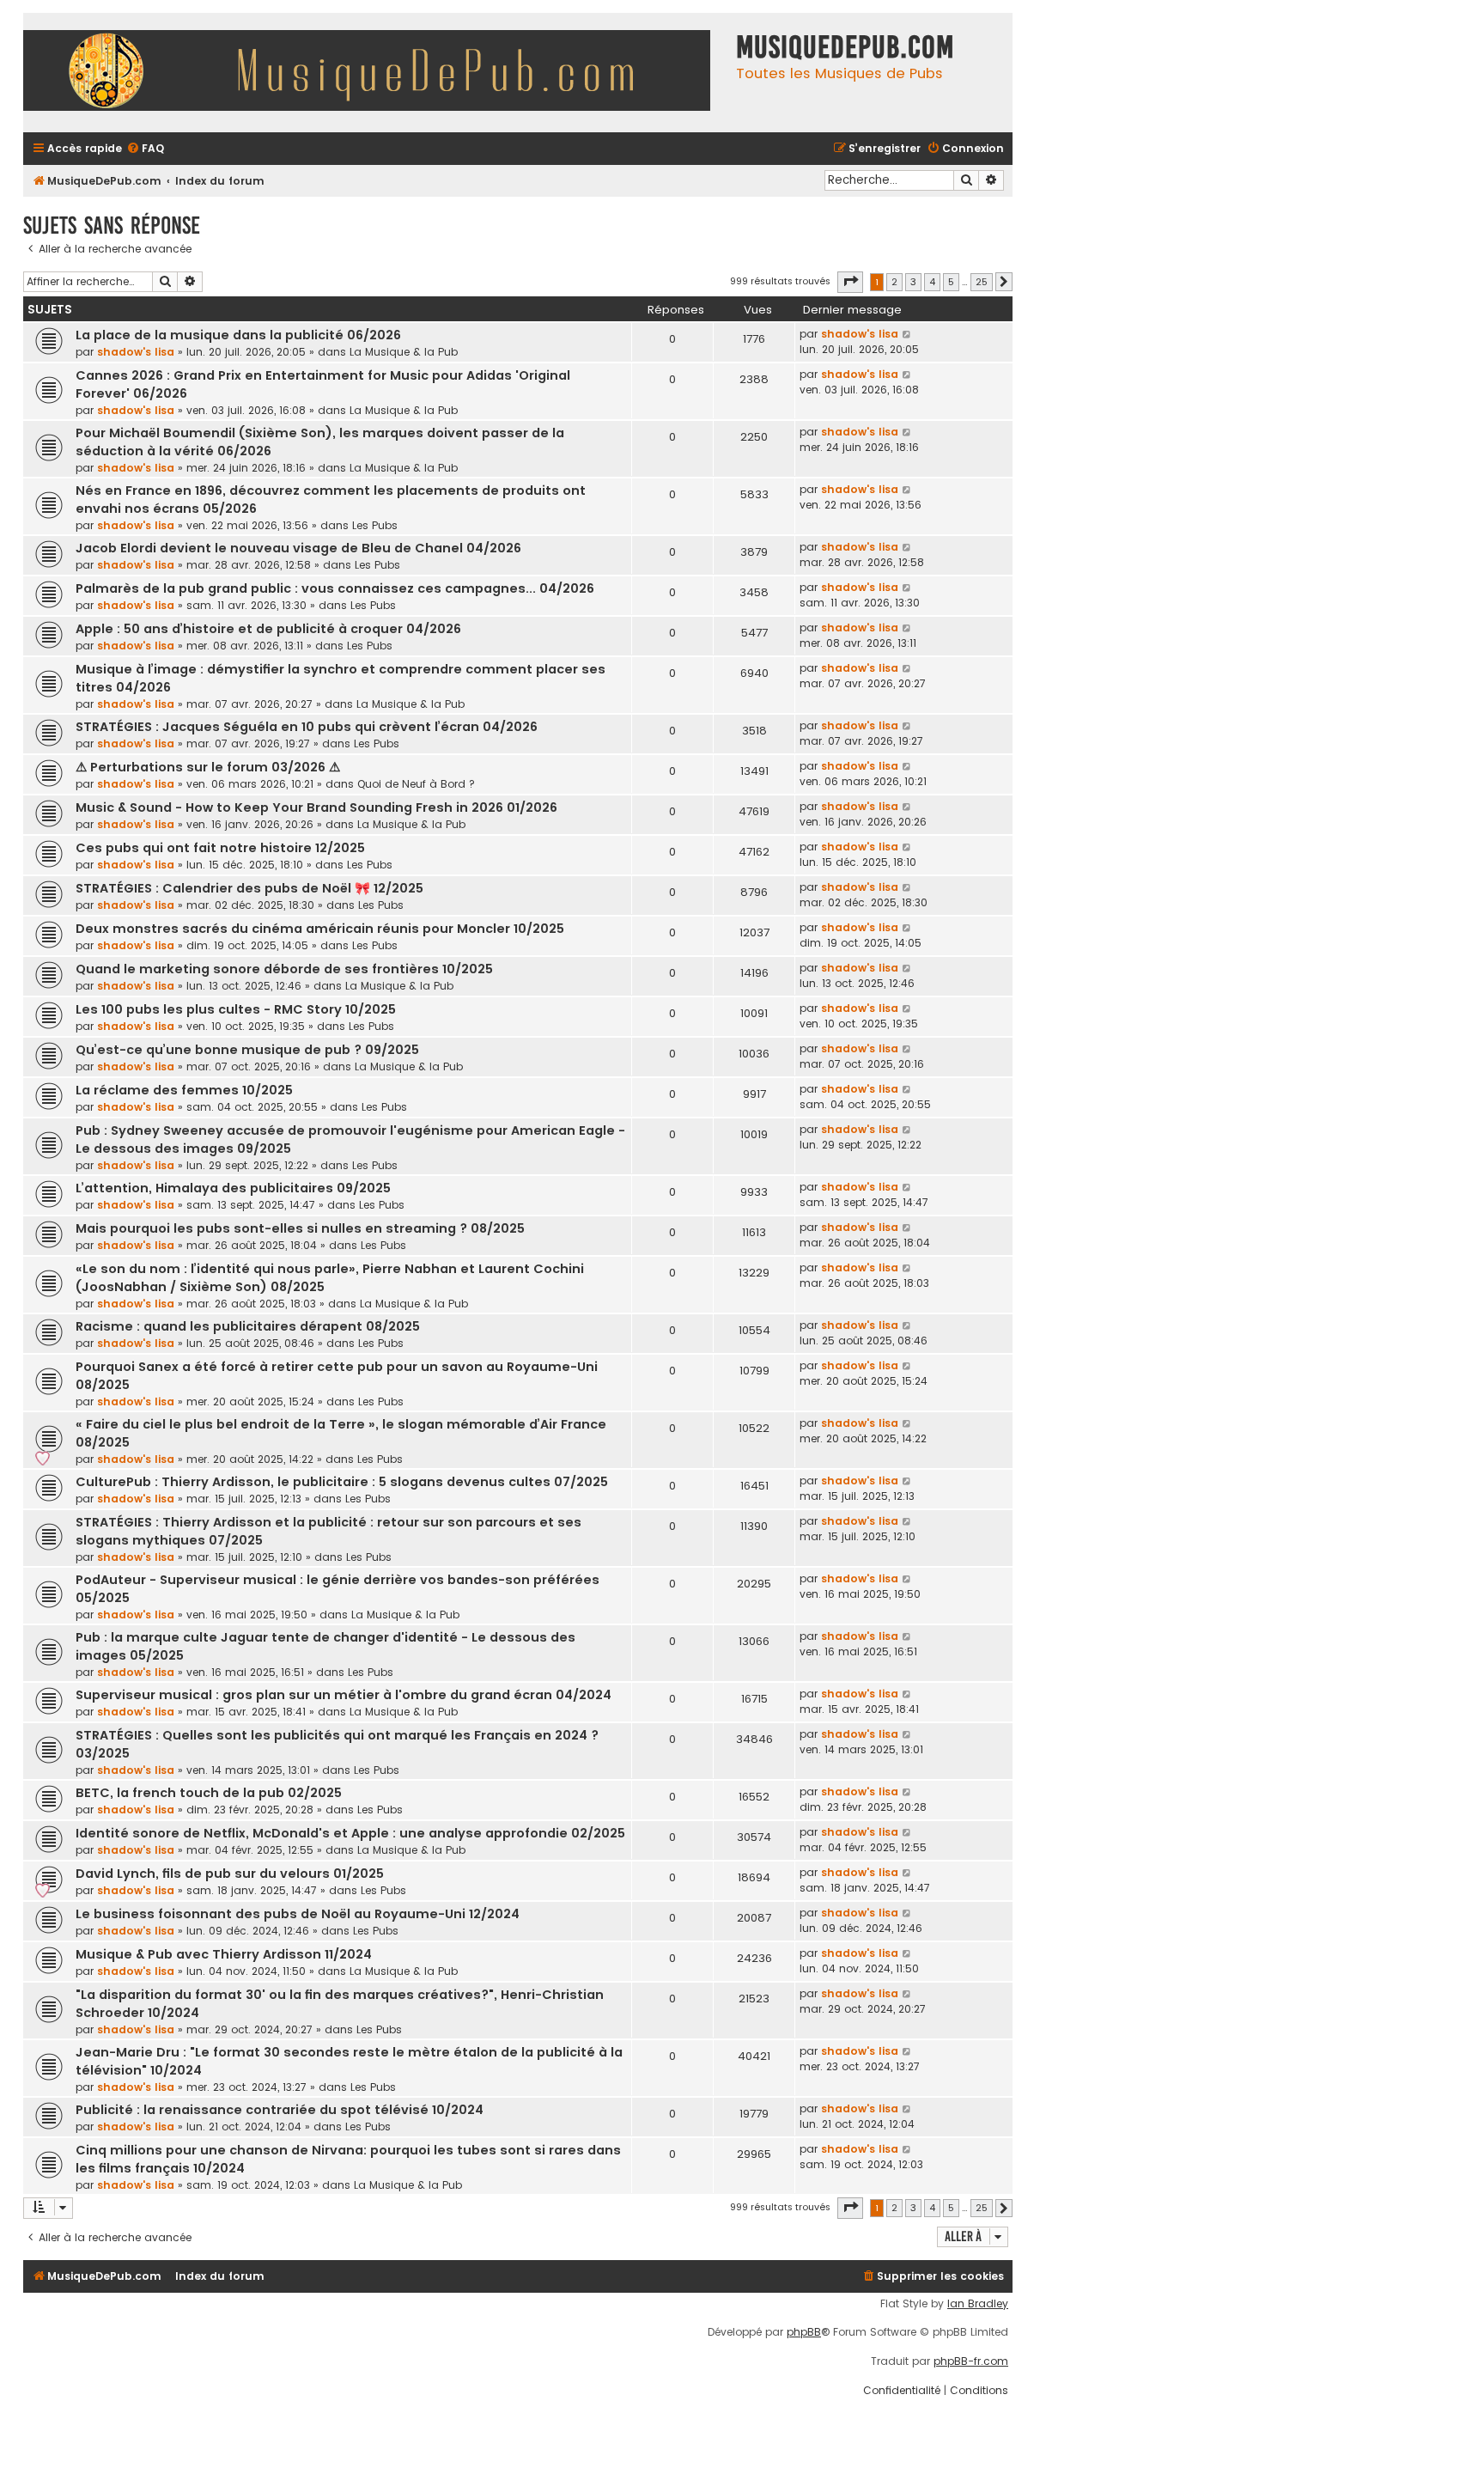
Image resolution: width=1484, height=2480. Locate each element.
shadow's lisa (136, 352)
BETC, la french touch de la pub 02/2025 (209, 1793)
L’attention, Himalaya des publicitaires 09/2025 (233, 1188)
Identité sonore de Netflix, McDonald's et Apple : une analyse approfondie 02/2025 (350, 1833)
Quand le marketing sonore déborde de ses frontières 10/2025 (284, 969)
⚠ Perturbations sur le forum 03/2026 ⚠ (208, 767)
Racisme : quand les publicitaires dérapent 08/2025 (248, 1326)
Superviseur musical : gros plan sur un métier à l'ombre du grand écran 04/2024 (344, 1695)
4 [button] (932, 282)
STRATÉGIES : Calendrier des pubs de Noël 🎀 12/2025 (249, 888)
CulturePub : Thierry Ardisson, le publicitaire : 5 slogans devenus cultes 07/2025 (342, 1482)
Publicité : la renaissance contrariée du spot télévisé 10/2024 (280, 2110)
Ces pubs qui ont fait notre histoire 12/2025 (220, 848)
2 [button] (894, 282)
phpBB (804, 2332)
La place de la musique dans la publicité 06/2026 (238, 335)
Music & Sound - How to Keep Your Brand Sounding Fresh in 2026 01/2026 (316, 807)
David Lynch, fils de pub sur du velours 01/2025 (230, 1874)
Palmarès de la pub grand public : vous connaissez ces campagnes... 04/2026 (335, 588)
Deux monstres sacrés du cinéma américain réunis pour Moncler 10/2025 (320, 929)
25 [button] (982, 282)
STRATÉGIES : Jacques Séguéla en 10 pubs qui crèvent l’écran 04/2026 (307, 727)
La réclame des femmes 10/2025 (184, 1090)
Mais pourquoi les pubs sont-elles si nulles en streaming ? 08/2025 (300, 1228)
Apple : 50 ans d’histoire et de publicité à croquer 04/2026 (268, 629)
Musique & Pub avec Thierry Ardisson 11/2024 (224, 1954)
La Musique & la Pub (404, 352)
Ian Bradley (978, 2304)
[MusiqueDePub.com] (375, 73)
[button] (850, 282)
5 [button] (951, 282)
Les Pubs (375, 525)
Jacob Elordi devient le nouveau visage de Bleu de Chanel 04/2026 (298, 548)
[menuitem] (145, 149)
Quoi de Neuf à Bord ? (416, 784)
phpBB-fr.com (971, 2361)
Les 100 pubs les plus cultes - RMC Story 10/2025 (236, 1009)
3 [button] (913, 282)
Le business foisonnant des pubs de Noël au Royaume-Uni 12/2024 (298, 1914)
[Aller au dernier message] (907, 334)
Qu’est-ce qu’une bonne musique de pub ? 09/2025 (247, 1050)
